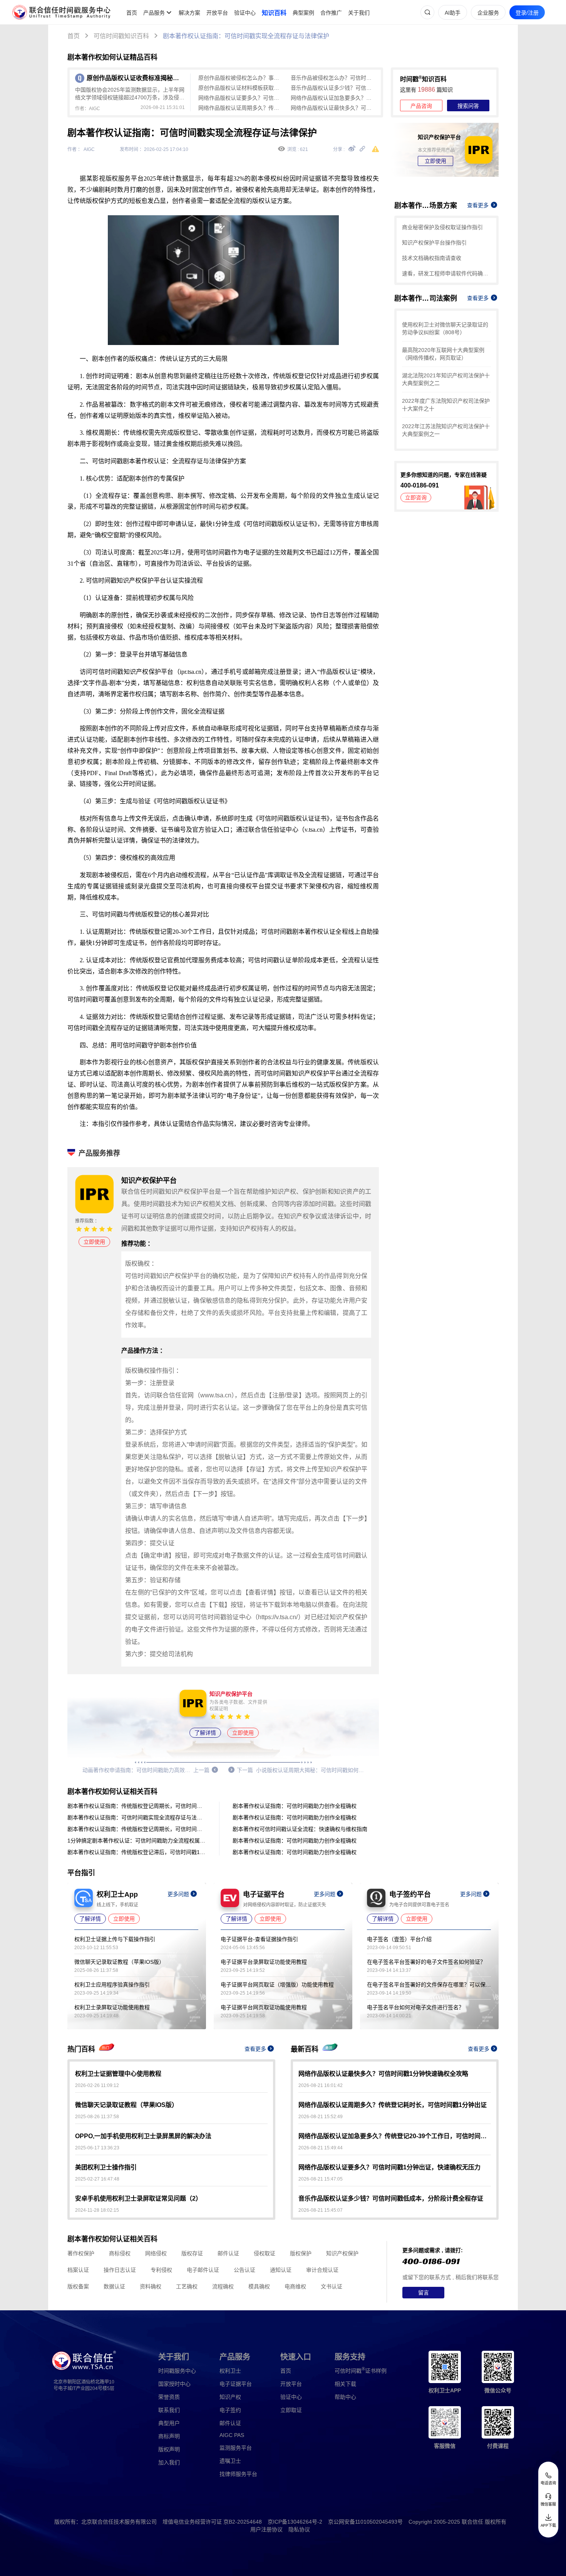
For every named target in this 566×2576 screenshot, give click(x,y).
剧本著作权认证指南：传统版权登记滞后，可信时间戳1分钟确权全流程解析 (137, 1852)
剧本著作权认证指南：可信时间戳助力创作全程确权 (295, 1806)
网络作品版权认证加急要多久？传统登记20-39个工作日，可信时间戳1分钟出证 (333, 98)
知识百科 (274, 13)
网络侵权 (156, 2253)
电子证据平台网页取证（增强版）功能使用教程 (277, 1985)
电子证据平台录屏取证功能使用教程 (264, 1962)
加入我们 (169, 2462)
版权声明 (169, 2449)
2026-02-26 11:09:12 (97, 2085)
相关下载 (345, 2384)
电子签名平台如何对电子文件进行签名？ (415, 2007)
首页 (132, 13)
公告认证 (244, 2270)
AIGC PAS (232, 2435)
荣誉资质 (169, 2397)
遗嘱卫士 (230, 2461)
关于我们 (359, 13)
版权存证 (192, 2253)
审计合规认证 (322, 2270)
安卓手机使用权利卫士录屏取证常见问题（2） (138, 2198)
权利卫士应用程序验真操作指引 (112, 1985)
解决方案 (189, 13)
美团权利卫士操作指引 (106, 2167)
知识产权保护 (342, 2253)
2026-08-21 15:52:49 (321, 2117)
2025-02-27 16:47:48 (97, 2179)
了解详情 (205, 1733)
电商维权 (295, 2286)
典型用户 (169, 2423)
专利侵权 (161, 2270)
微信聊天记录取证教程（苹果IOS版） (119, 1962)
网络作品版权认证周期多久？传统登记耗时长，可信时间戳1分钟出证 (241, 108)
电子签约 (230, 2410)
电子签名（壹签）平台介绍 (399, 1939)
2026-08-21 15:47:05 (321, 2179)
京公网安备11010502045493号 (365, 2522)
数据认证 (114, 2286)
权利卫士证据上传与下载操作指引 (115, 1939)
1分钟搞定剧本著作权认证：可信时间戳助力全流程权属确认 (137, 1841)
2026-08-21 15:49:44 (321, 2148)
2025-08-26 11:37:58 (97, 2117)
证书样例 (361, 2371)
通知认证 (281, 2270)
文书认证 (332, 2286)
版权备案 (78, 2286)
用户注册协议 (266, 2529)
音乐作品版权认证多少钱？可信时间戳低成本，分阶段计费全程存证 (333, 88)
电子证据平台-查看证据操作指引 (259, 1939)
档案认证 (78, 2270)
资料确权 (151, 2286)
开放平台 (217, 13)
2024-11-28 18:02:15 (97, 2210)
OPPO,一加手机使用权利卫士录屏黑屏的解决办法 (143, 2136)
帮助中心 (345, 2397)
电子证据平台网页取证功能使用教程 (264, 2007)
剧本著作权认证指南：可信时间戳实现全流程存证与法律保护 (246, 36)
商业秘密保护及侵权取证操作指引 (442, 227)
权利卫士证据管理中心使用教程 (118, 2074)
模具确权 (259, 2286)
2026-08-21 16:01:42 (321, 2085)
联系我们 (169, 2410)
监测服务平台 (236, 2448)
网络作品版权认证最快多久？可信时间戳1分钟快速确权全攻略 (333, 108)
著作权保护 (81, 2253)
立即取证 (291, 2410)
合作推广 (331, 13)
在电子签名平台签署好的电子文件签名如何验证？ (426, 1962)
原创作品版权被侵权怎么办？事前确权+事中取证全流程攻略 (241, 78)
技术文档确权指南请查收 (432, 258)
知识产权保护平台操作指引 (434, 243)
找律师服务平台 (238, 2474)
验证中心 (245, 13)
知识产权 (230, 2397)
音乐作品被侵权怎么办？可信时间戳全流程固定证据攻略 (333, 78)
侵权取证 (265, 2253)
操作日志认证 (120, 2270)
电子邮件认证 (203, 2270)
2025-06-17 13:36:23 (97, 2148)
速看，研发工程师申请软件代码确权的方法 (446, 273)
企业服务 (488, 13)
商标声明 (169, 2436)
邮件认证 (228, 2253)
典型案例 (303, 13)
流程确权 (223, 2286)
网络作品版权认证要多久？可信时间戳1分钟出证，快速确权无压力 (241, 98)
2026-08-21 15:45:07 (321, 2210)
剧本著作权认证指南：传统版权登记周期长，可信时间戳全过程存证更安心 (137, 1829)
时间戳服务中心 (177, 2371)
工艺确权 (187, 2286)
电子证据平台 (236, 2384)
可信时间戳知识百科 (121, 36)
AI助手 (453, 13)
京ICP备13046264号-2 (295, 2522)
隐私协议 (299, 2529)
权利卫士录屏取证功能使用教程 (112, 2007)
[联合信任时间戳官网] (62, 12)
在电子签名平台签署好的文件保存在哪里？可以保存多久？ (429, 1985)
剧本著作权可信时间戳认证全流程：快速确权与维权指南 (300, 1829)
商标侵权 (120, 2253)
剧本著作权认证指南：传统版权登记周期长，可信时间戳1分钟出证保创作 (137, 1806)
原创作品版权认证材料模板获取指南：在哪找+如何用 (241, 88)
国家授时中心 (174, 2384)
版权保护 (301, 2253)
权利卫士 (230, 2371)
